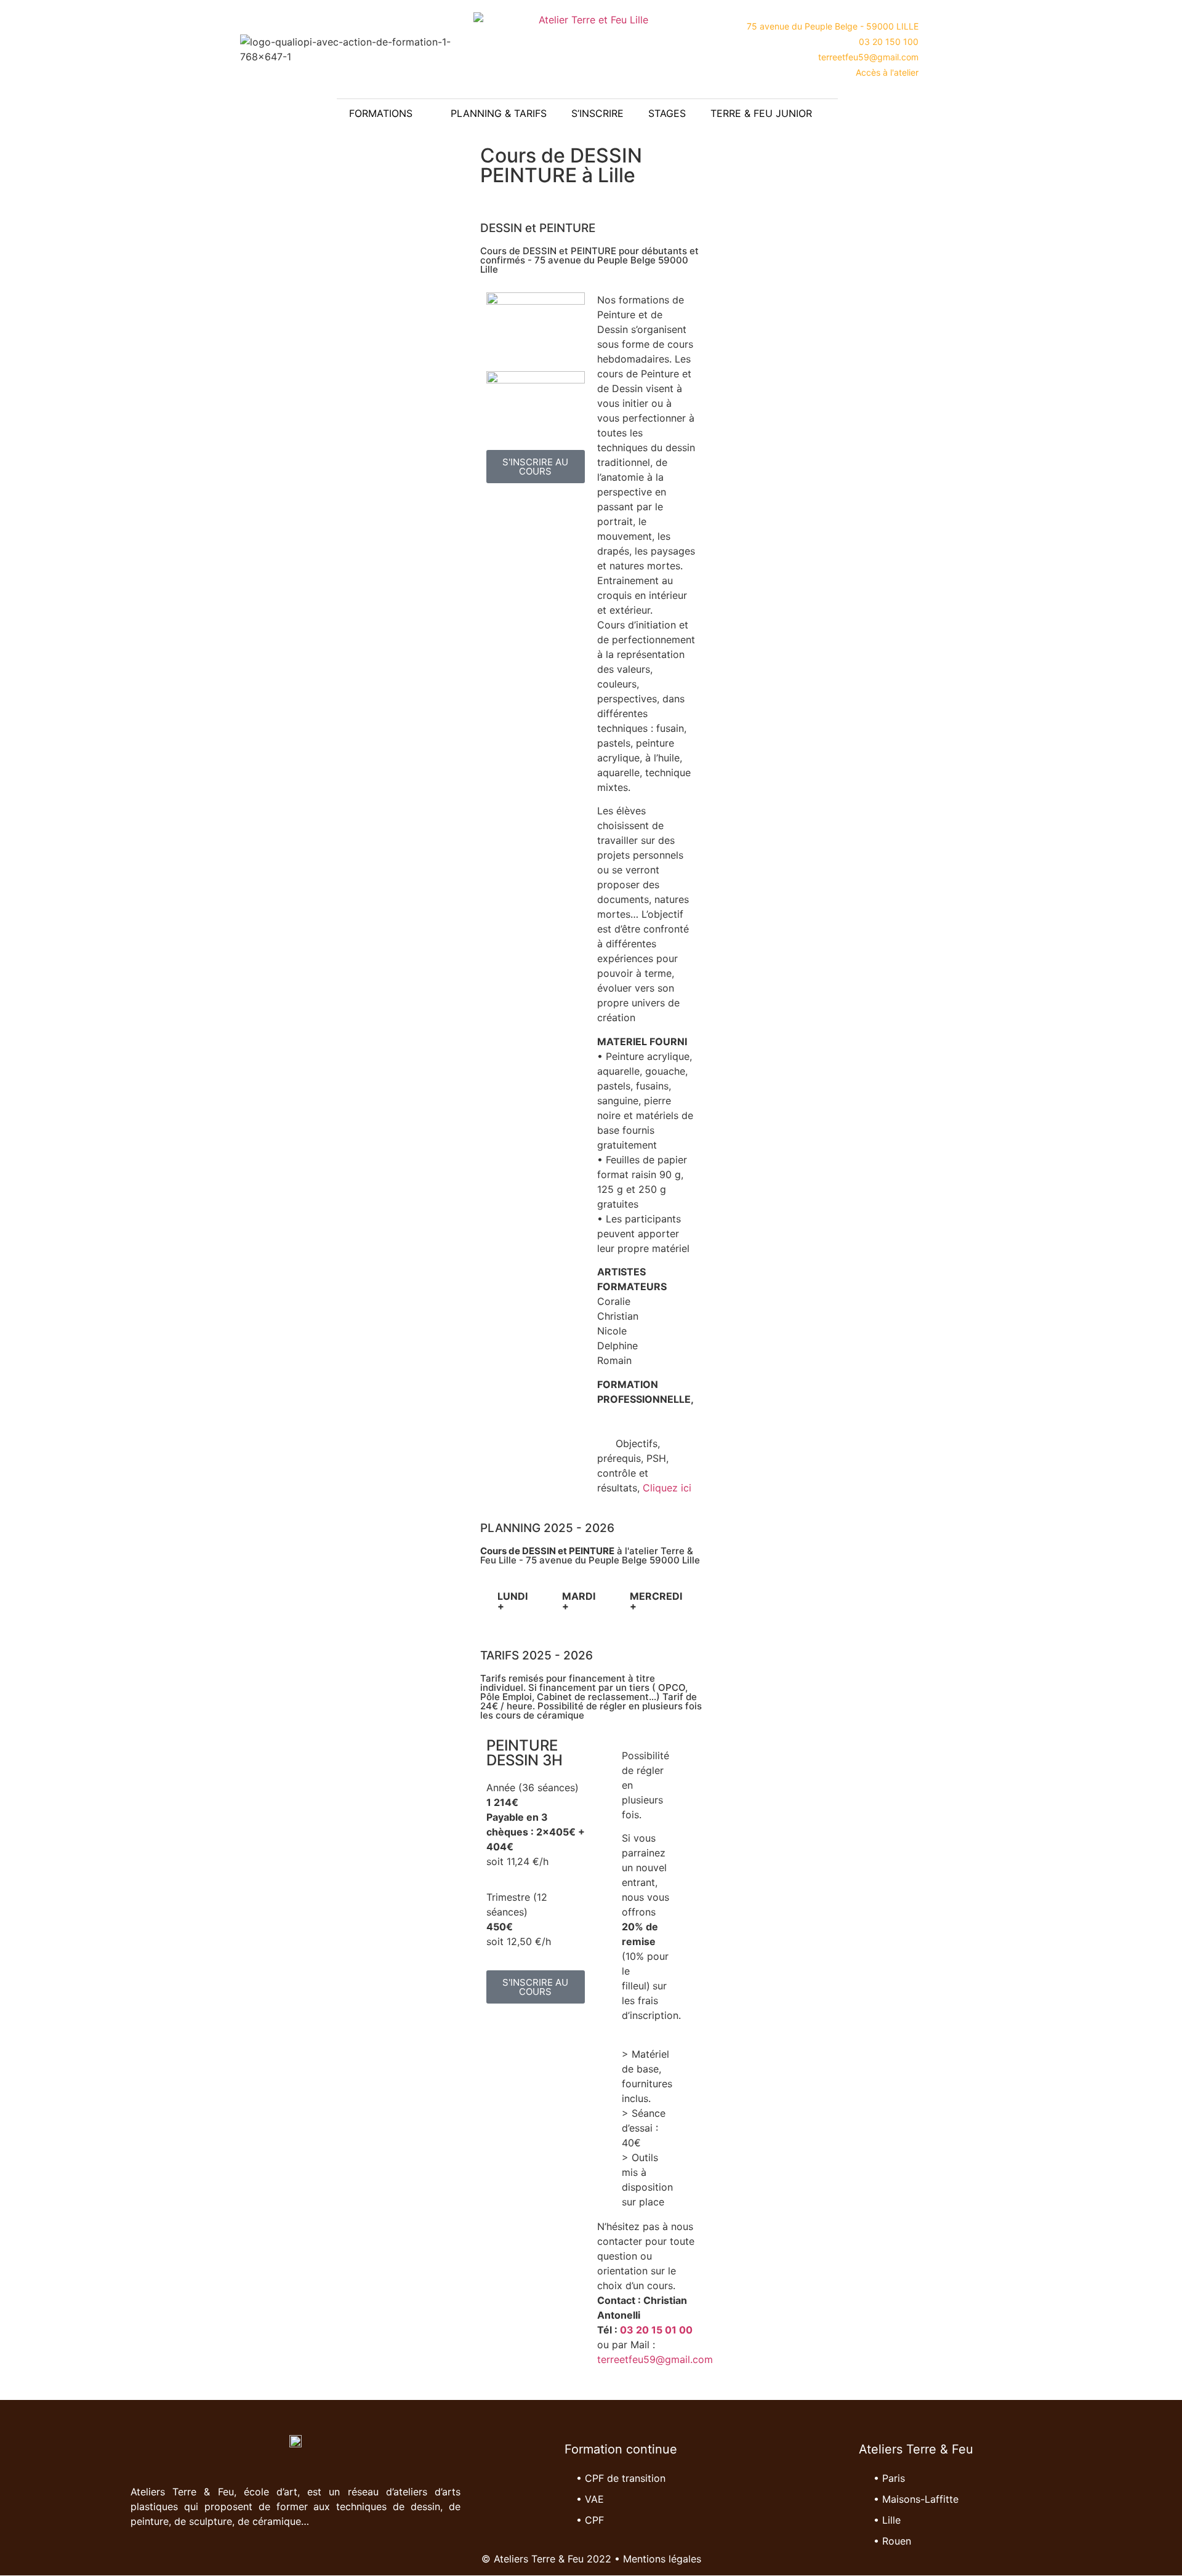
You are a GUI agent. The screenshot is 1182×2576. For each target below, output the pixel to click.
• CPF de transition (621, 2478)
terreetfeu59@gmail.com (655, 2359)
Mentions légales (662, 2559)
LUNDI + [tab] (513, 1601)
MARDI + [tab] (579, 1601)
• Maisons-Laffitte (916, 2499)
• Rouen (892, 2541)
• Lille (887, 2520)
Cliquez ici (667, 1488)
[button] (1162, 111)
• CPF (590, 2520)
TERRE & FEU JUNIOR (761, 113)
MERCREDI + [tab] (656, 1601)
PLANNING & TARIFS (499, 113)
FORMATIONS (381, 113)
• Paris (889, 2478)
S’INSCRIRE (597, 113)
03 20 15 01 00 (656, 2330)
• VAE (590, 2499)
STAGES (667, 113)
